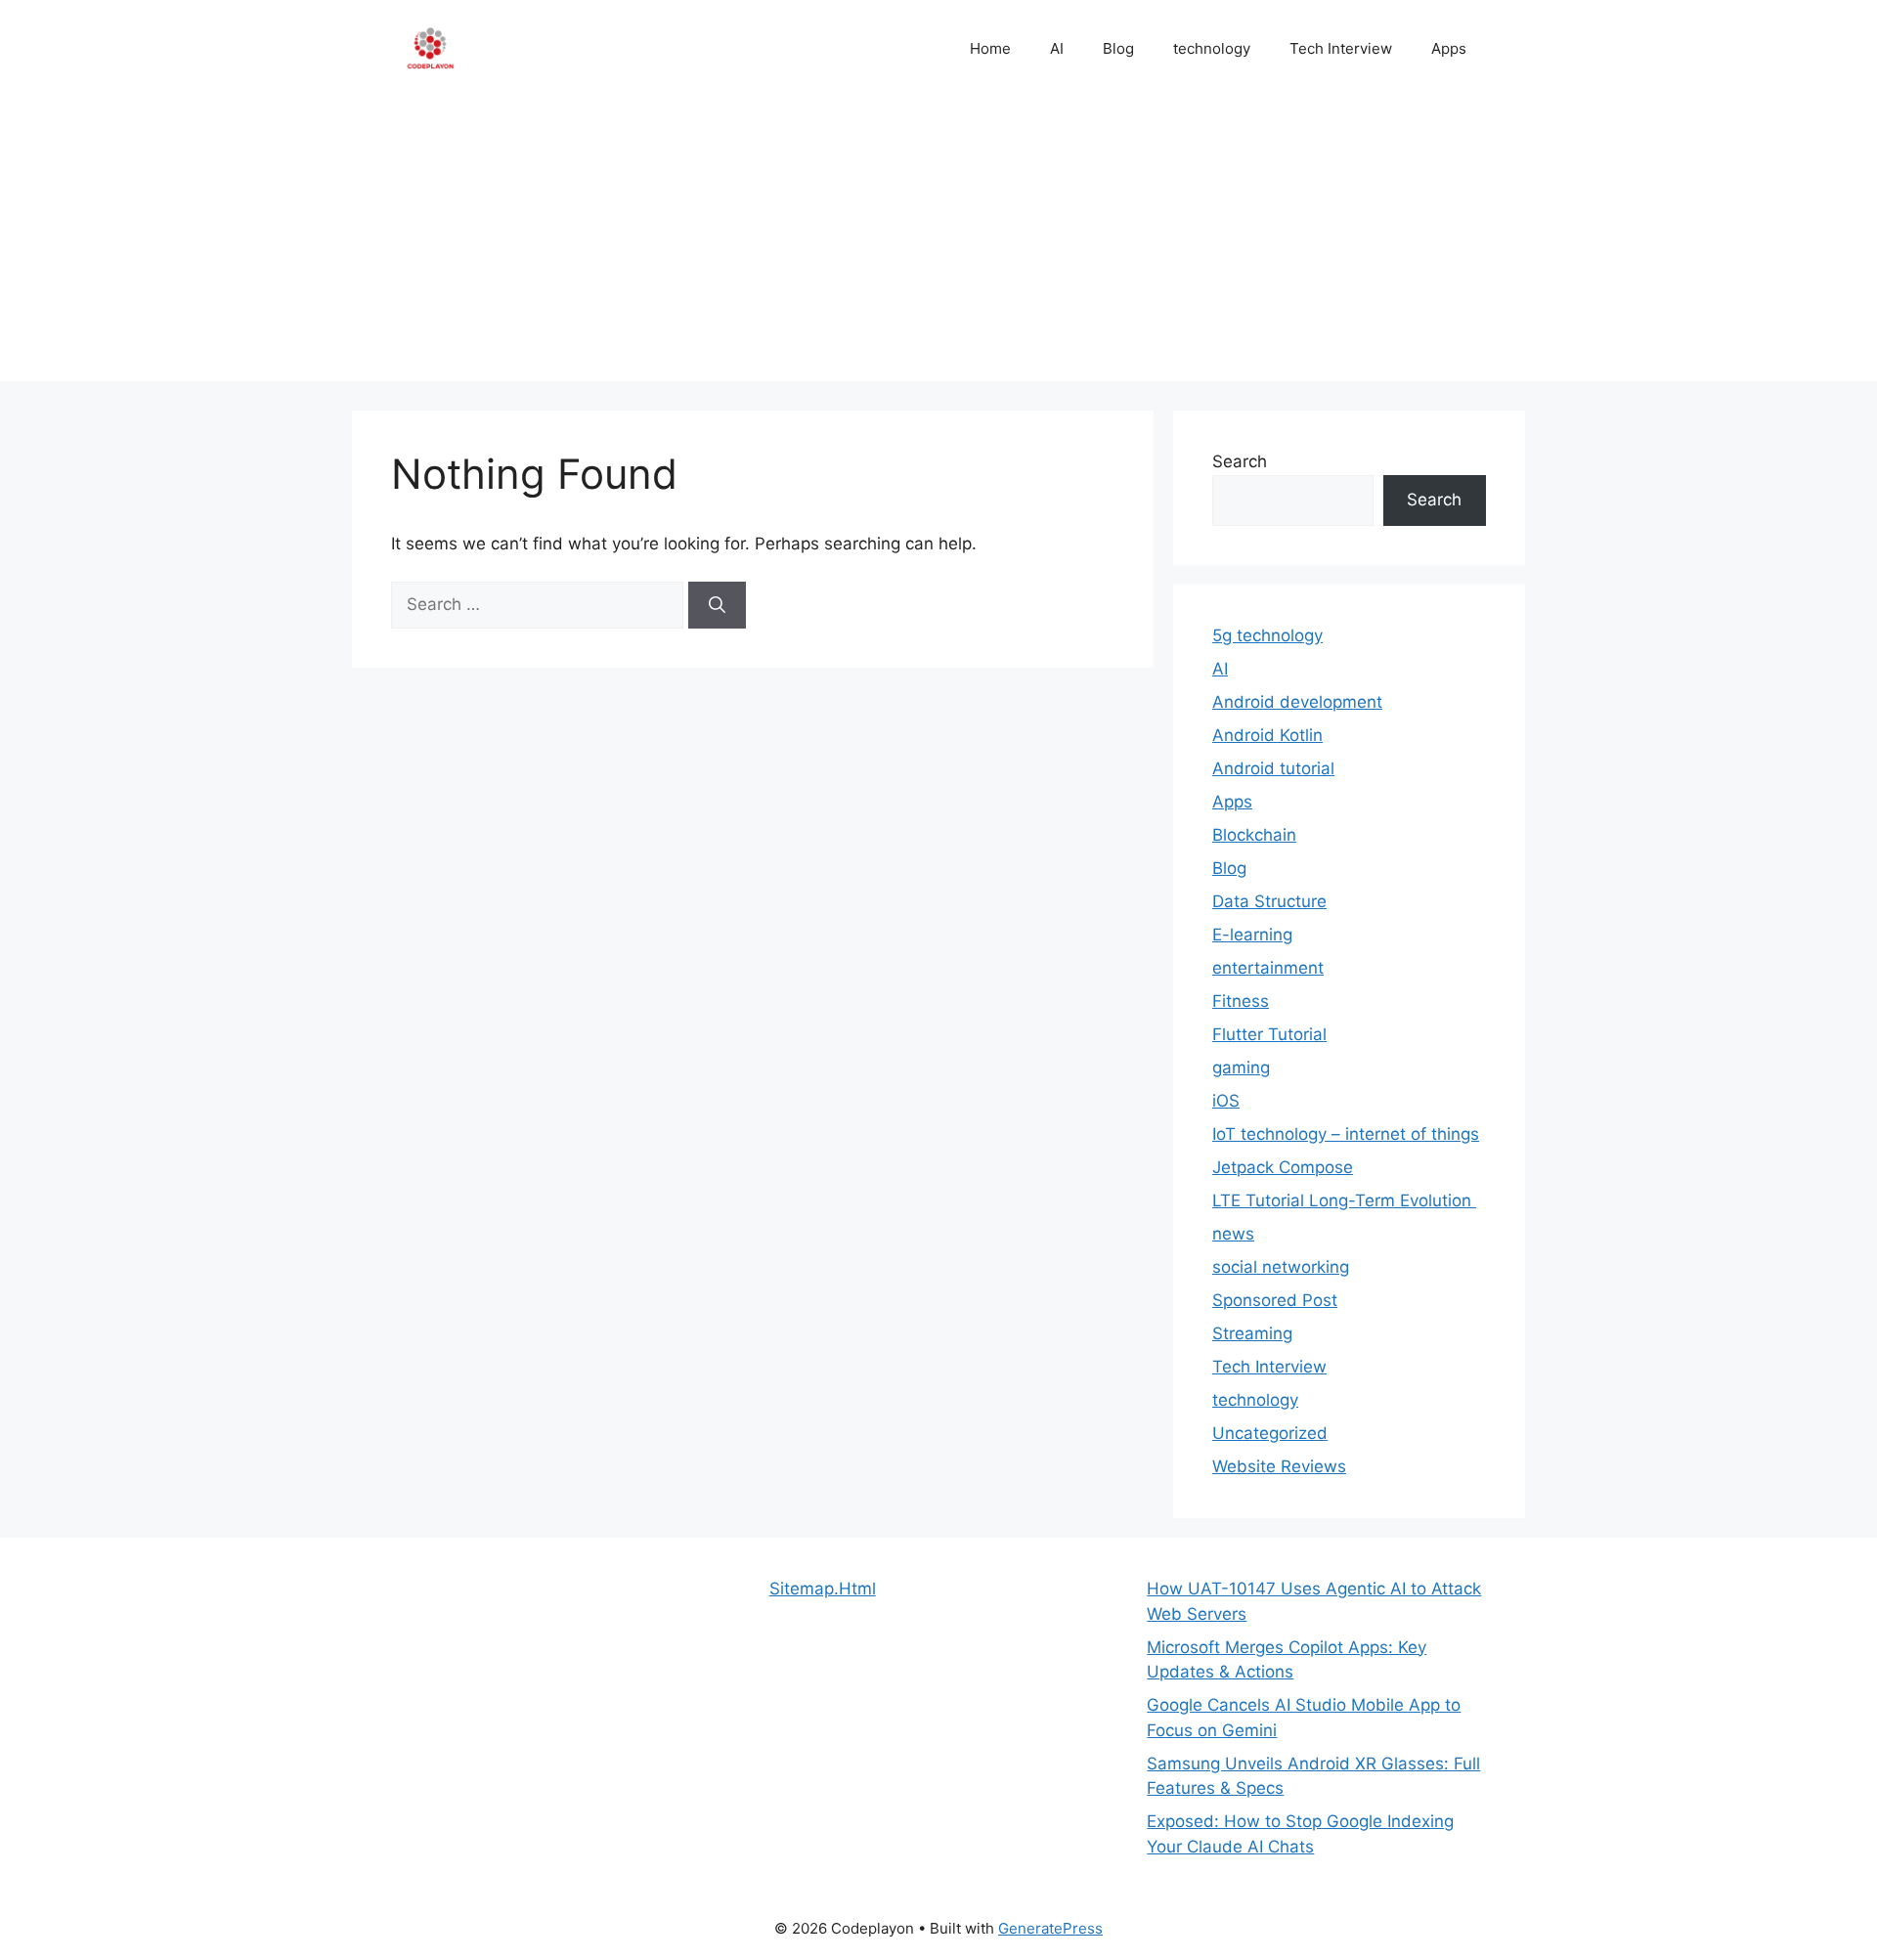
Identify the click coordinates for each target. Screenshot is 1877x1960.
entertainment (1268, 968)
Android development (1297, 702)
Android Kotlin (1267, 735)
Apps (1449, 48)
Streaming (1252, 1333)
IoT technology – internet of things (1346, 1134)
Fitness (1241, 1001)
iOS (1226, 1101)
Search (1240, 461)
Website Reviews (1279, 1466)
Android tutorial (1273, 768)
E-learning (1252, 935)
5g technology (1267, 635)
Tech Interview (1341, 48)
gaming (1241, 1067)
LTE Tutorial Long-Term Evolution (1344, 1200)
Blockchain (1254, 835)
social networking (1281, 1267)
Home (990, 48)
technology (1212, 48)
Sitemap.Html (823, 1589)
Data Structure (1269, 901)
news (1233, 1234)
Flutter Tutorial (1269, 1034)
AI (1057, 48)
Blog (1118, 48)
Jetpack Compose (1283, 1167)
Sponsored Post (1275, 1300)
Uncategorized (1270, 1433)
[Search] (717, 605)
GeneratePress (1050, 1928)
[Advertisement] (938, 244)
